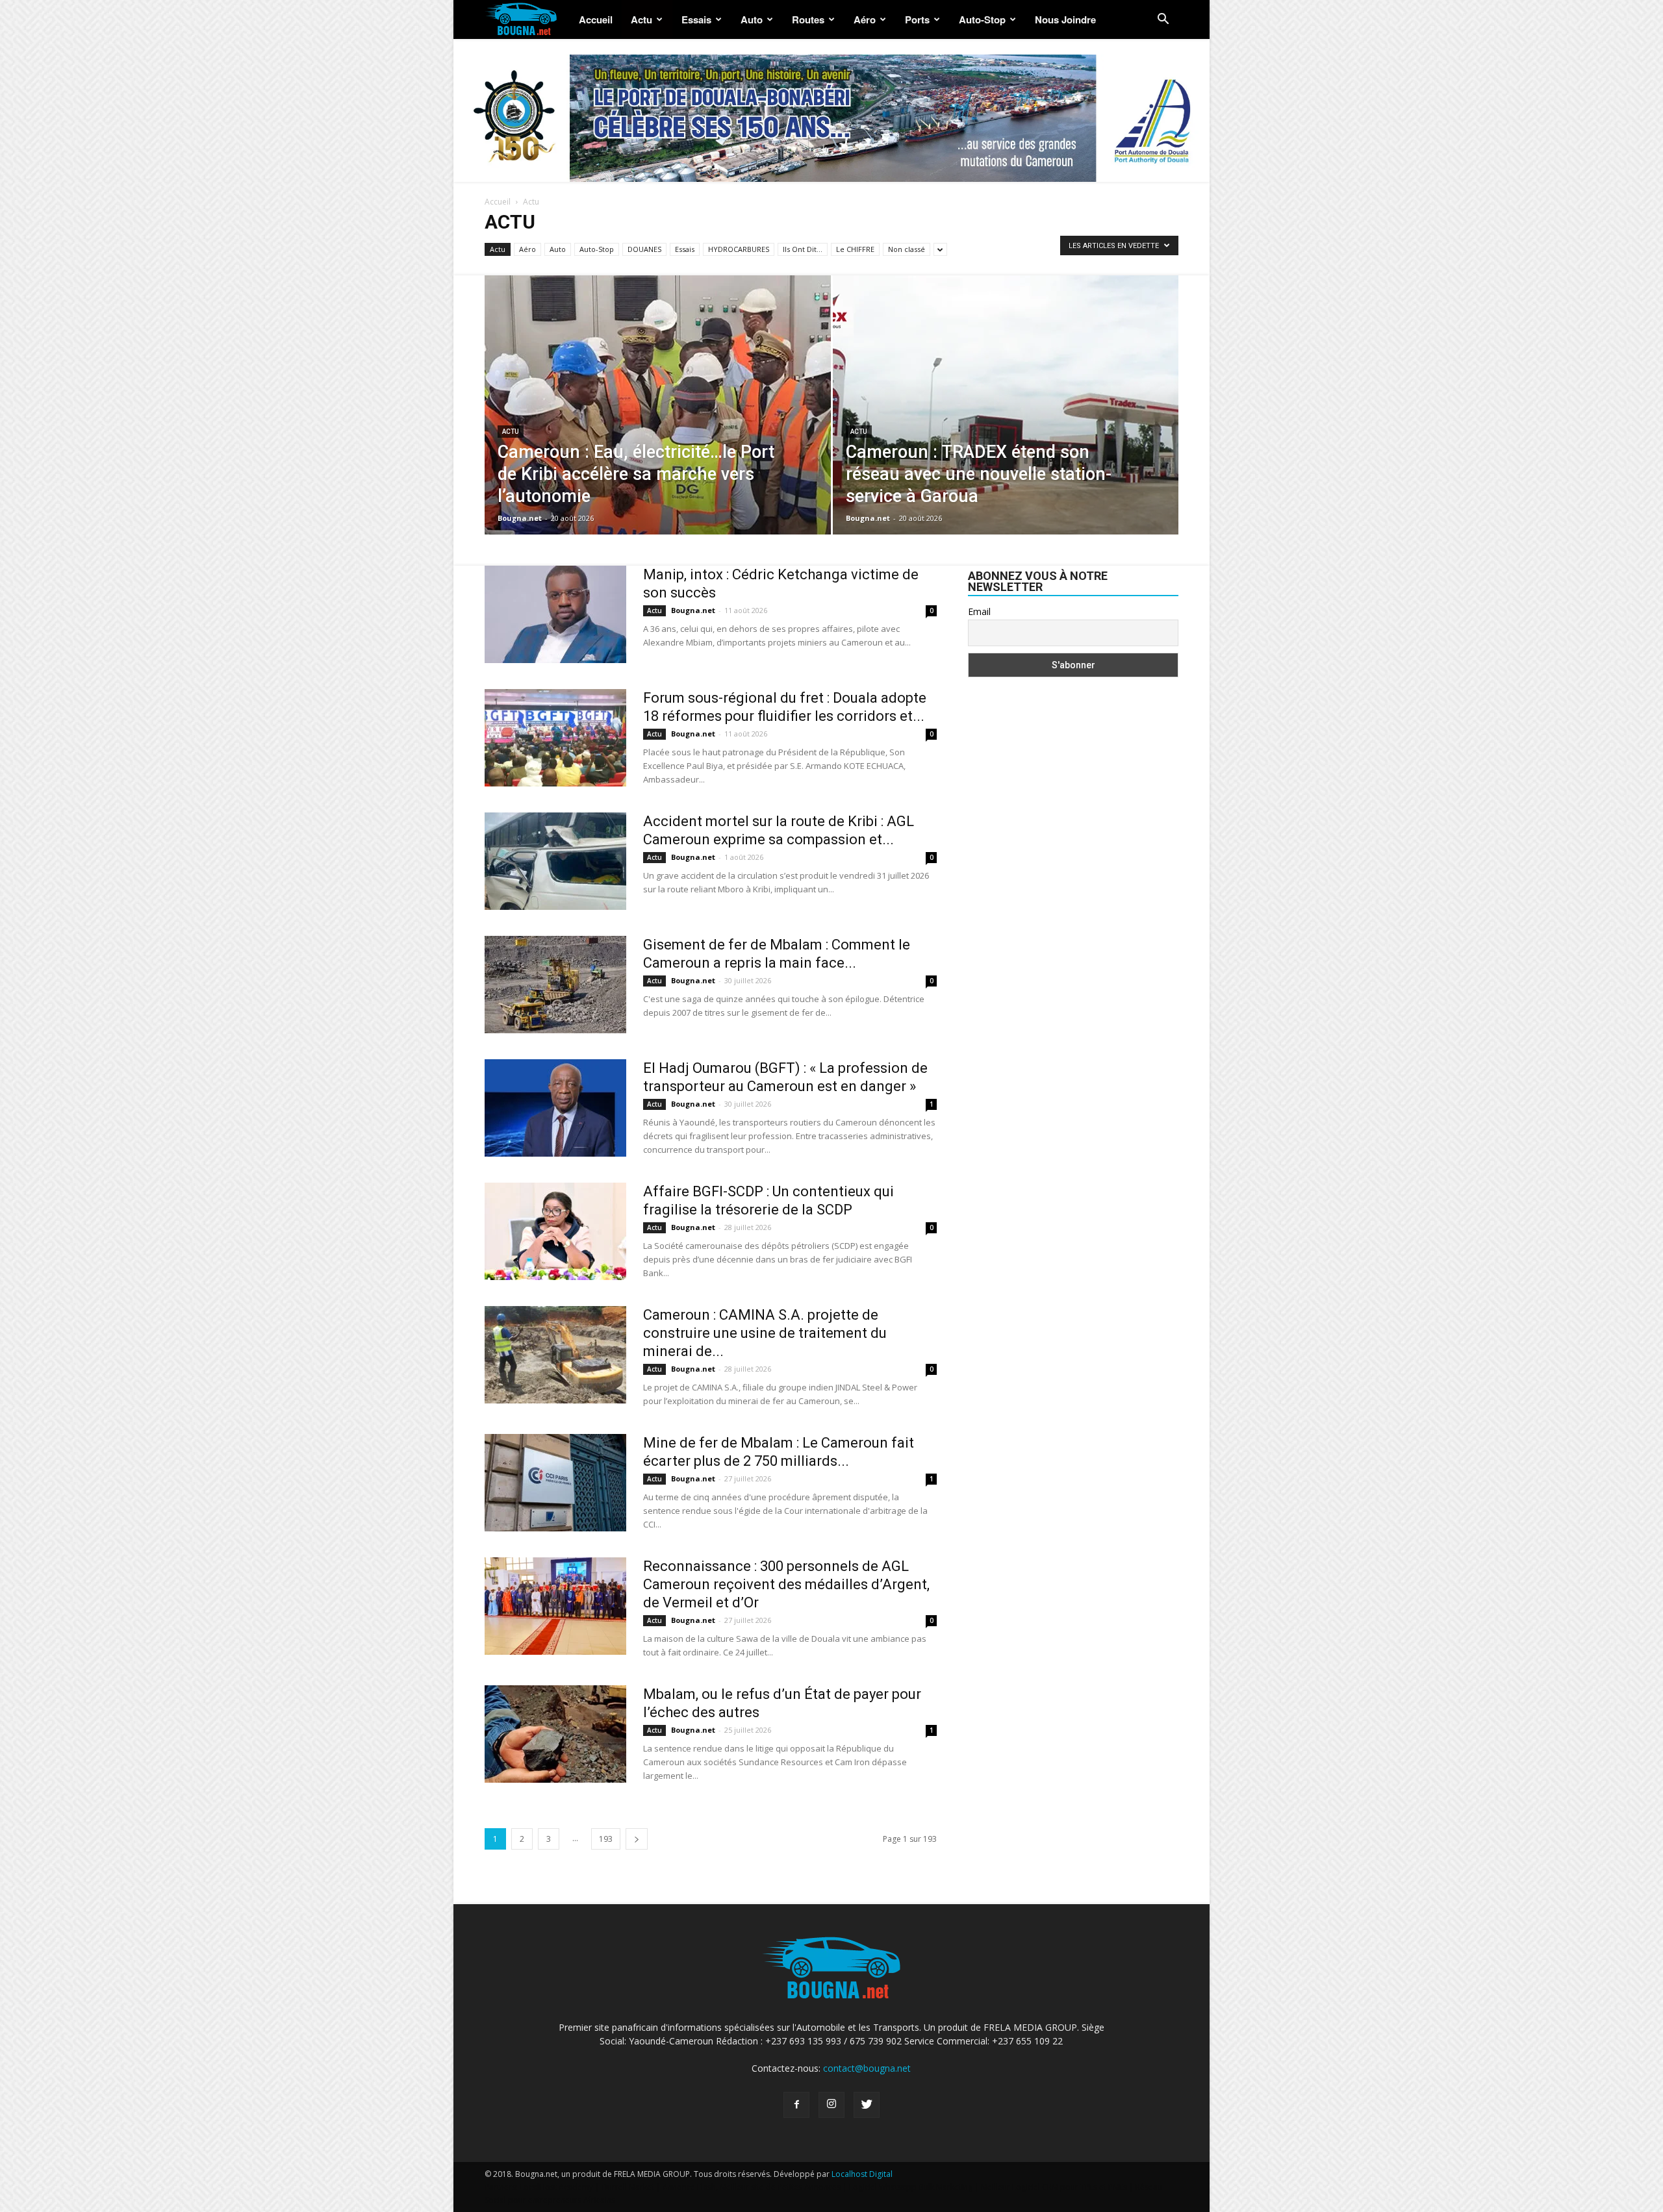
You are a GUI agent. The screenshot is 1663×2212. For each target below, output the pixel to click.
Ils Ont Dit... (803, 249)
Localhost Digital (862, 2174)
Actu (641, 19)
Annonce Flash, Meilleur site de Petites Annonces (752, 2187)
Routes (808, 19)
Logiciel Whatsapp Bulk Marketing (911, 2187)
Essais (696, 19)
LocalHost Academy (556, 2187)
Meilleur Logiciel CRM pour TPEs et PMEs (1054, 2187)
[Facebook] (796, 2105)
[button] (1163, 20)
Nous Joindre (1065, 19)
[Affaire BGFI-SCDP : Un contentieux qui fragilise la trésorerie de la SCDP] (555, 1231)
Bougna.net (520, 518)
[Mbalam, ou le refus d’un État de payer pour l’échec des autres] (555, 1734)
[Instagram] (831, 2105)
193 (606, 1839)
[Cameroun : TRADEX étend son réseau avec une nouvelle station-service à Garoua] (1006, 408)
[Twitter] (867, 2105)
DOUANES (644, 249)
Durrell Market (628, 2187)
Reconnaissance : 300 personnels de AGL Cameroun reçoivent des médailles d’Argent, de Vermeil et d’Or (786, 1584)
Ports (917, 19)
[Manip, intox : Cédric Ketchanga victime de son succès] (555, 614)
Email (979, 611)
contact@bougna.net (867, 2068)
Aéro (865, 19)
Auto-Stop (982, 19)
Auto (752, 19)
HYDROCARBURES (739, 249)
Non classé (907, 249)
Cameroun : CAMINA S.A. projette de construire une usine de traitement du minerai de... (765, 1333)
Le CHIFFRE (855, 249)
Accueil (596, 19)
